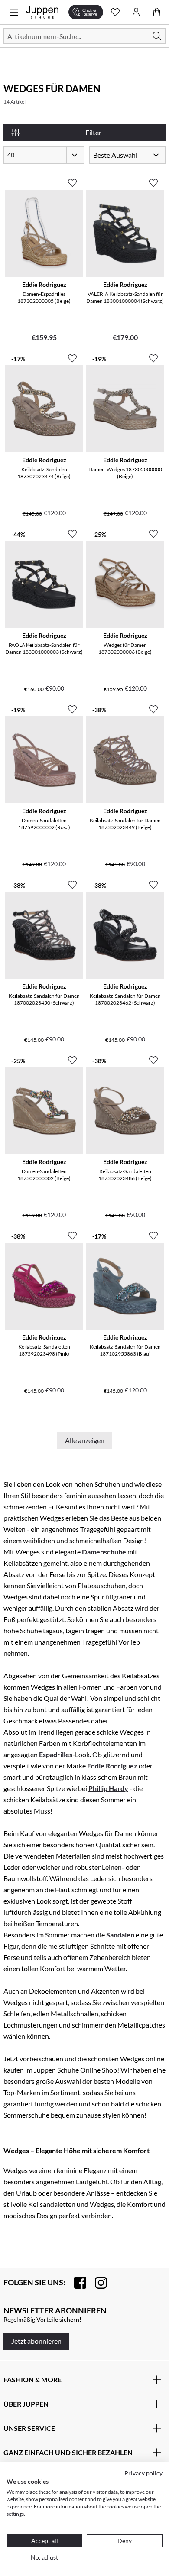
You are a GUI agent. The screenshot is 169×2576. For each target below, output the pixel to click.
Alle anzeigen (85, 1440)
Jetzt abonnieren (36, 2341)
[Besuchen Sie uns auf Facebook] (76, 2283)
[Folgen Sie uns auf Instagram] (97, 2283)
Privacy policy (143, 2473)
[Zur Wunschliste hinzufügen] (72, 179)
